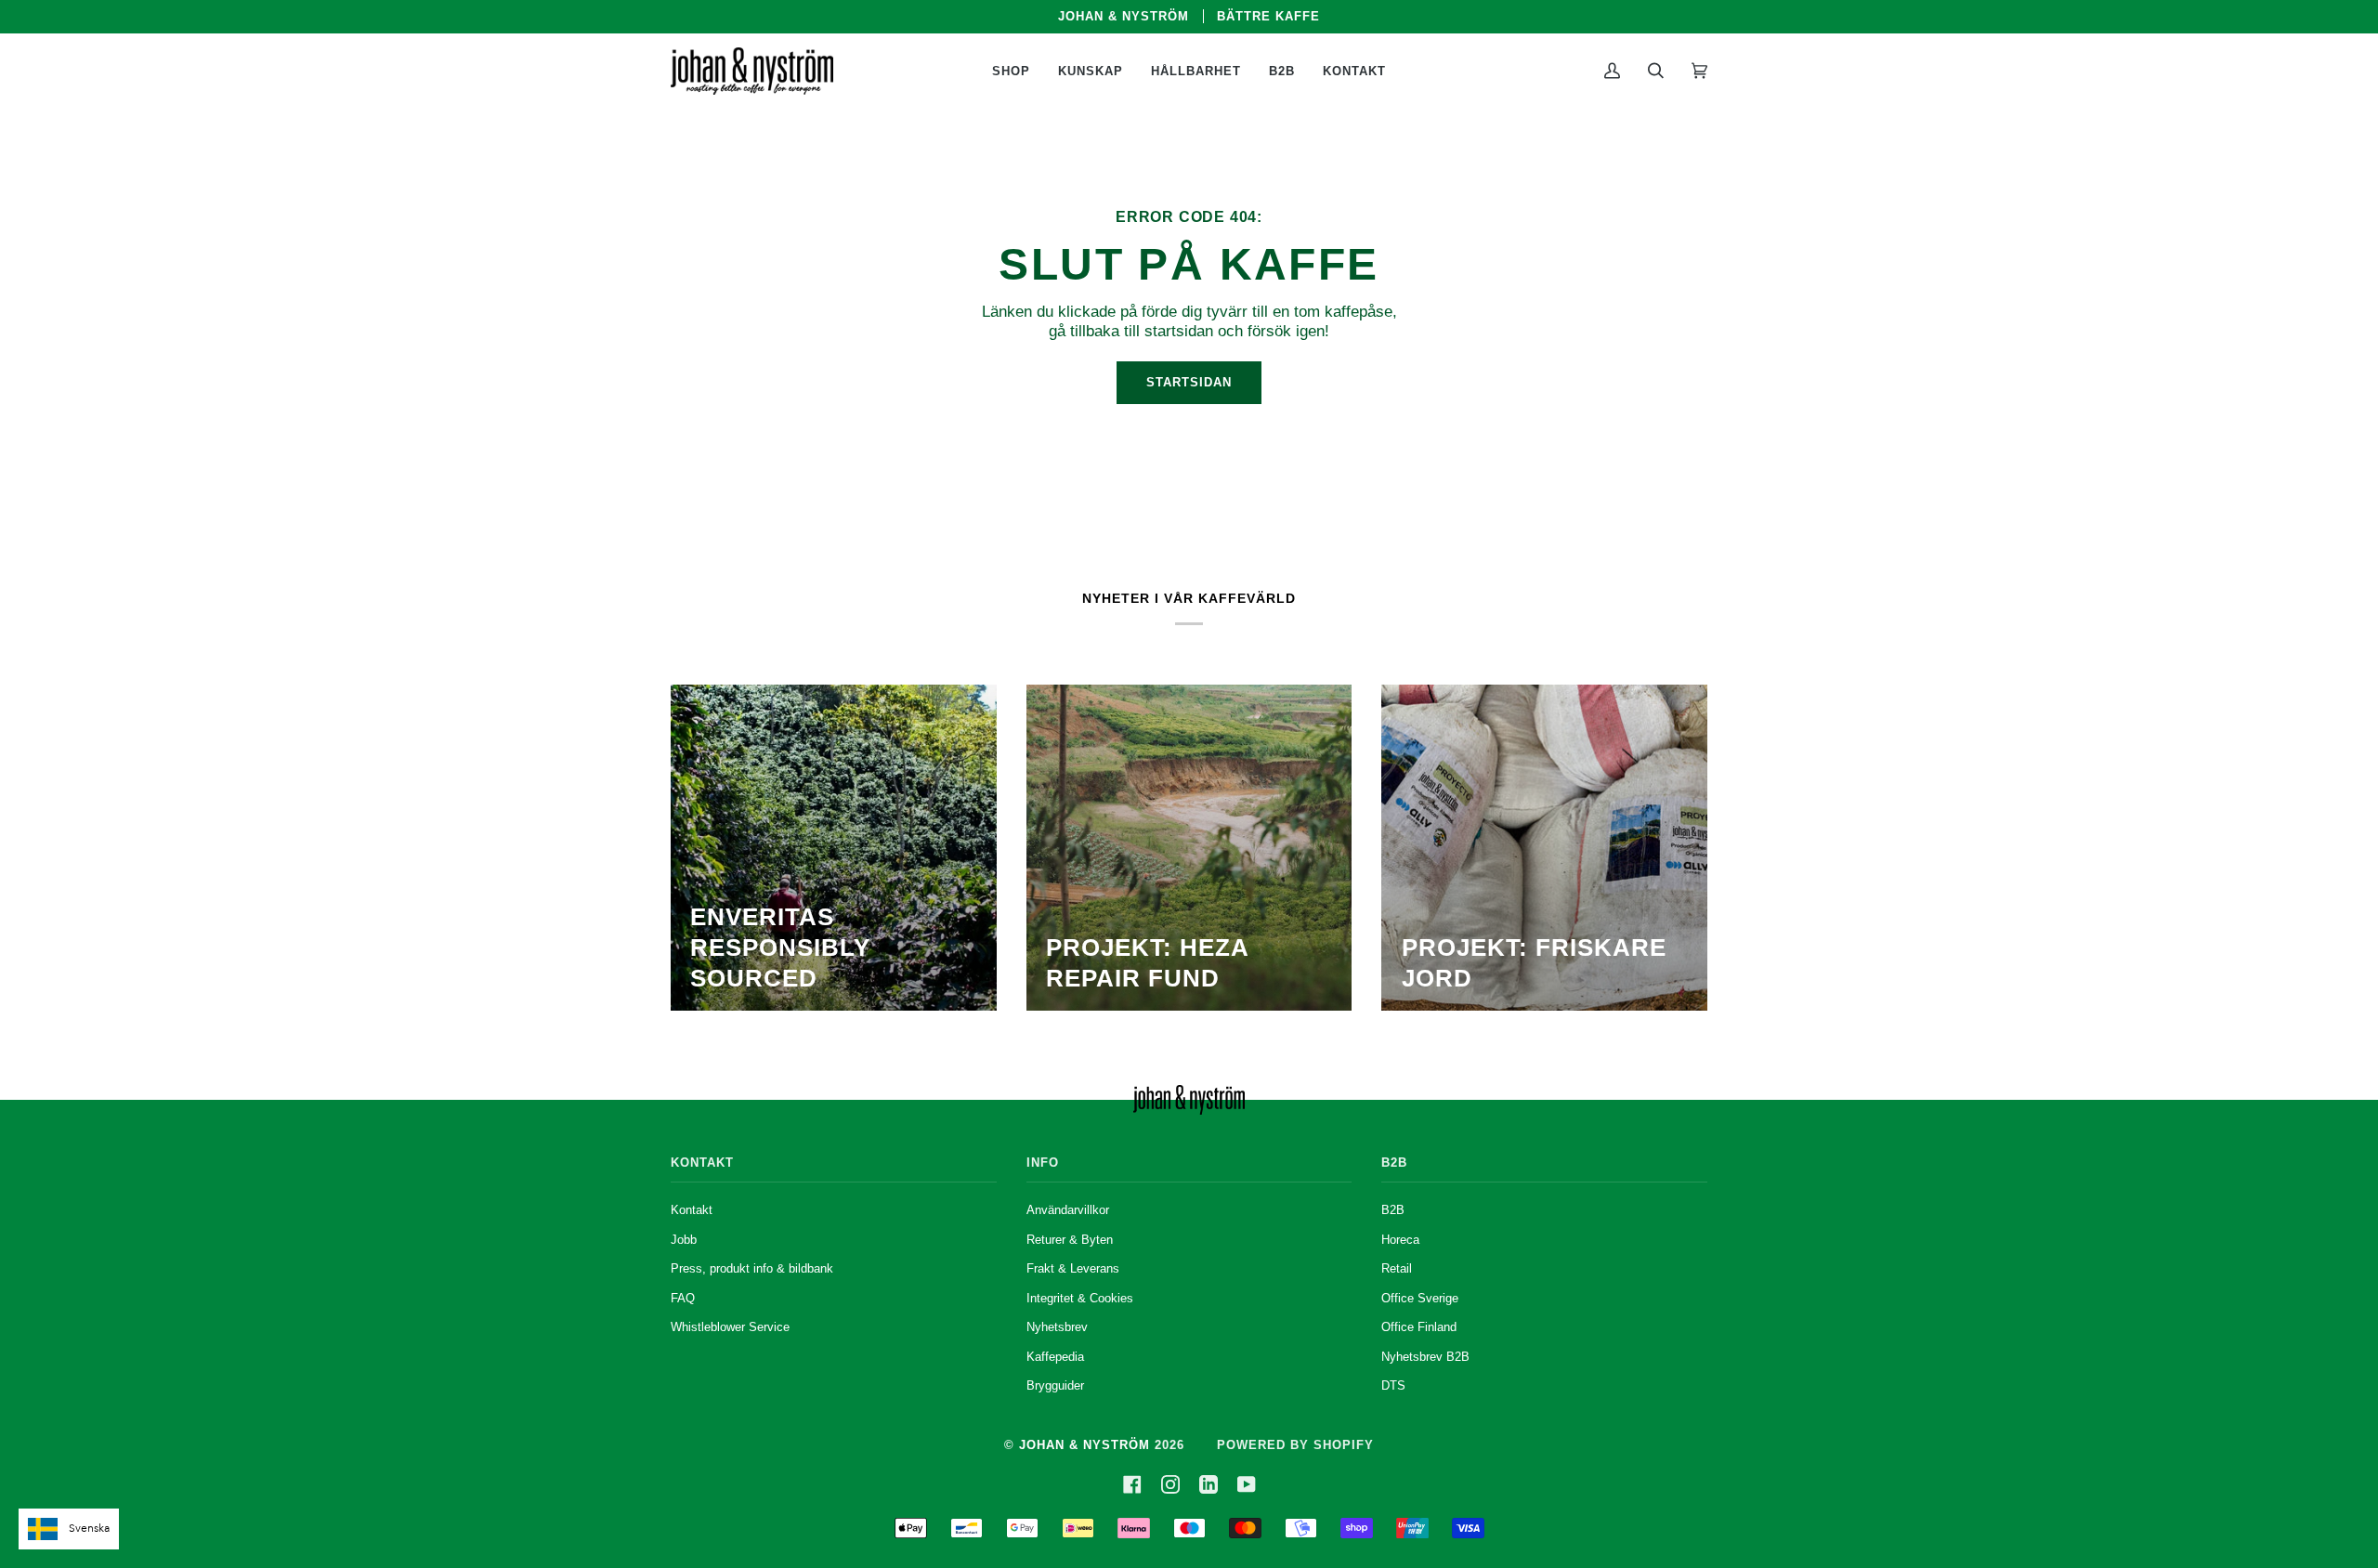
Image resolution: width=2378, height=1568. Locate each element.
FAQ (683, 1298)
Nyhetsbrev (1057, 1327)
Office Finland (1419, 1327)
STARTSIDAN (1189, 382)
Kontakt (692, 1210)
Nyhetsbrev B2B (1425, 1357)
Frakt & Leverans (1073, 1268)
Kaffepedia (1055, 1357)
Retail (1397, 1268)
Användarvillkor (1068, 1210)
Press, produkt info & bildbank (752, 1268)
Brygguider (1055, 1385)
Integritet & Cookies (1080, 1298)
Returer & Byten (1070, 1240)
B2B (1393, 1210)
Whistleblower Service (730, 1327)
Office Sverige (1420, 1298)
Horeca (1400, 1240)
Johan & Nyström (1084, 1445)
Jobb (684, 1240)
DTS (1393, 1385)
